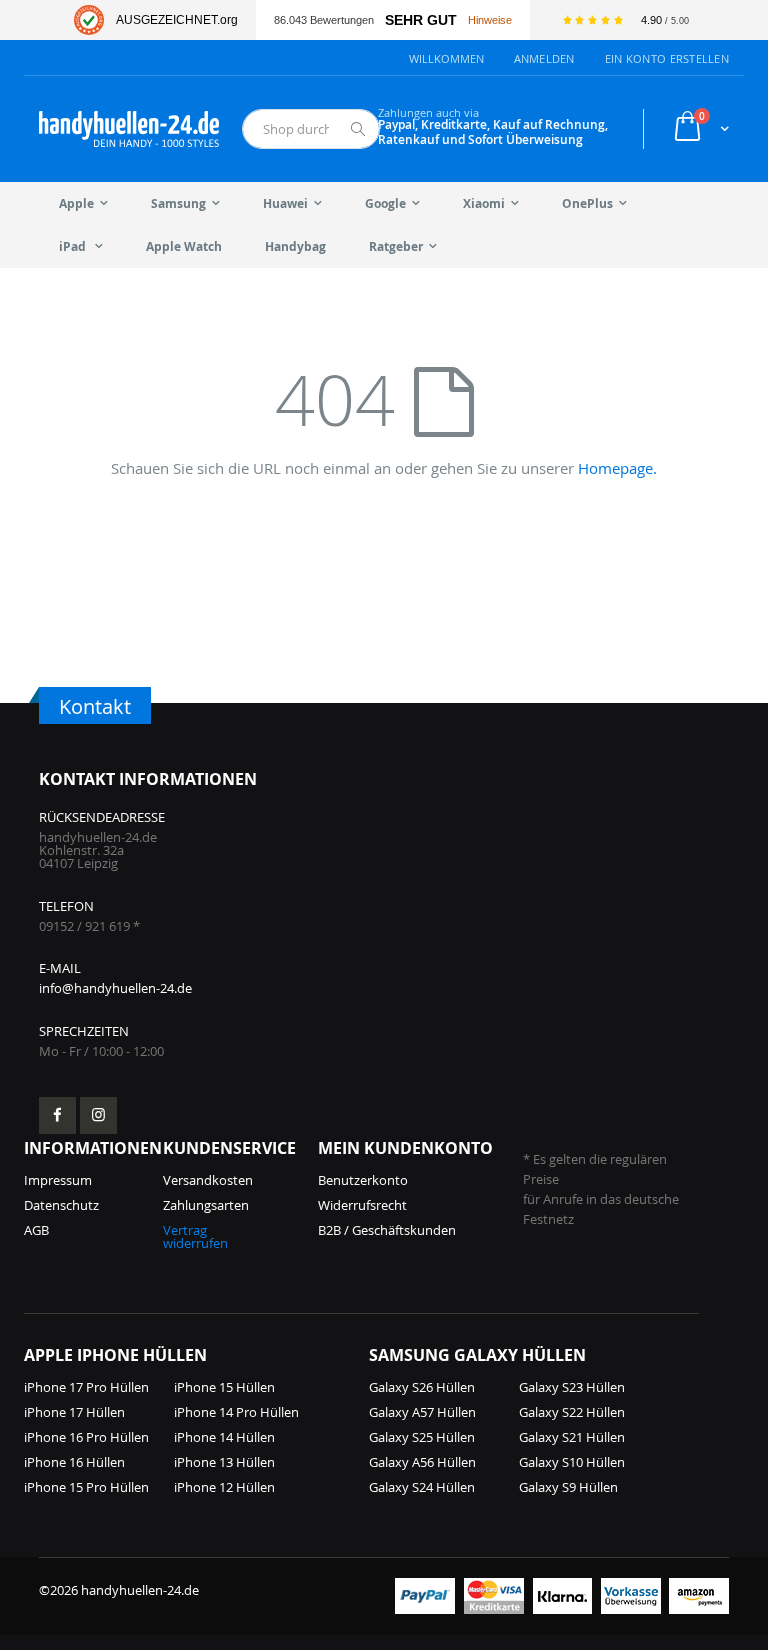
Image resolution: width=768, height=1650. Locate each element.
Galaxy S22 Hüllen (572, 1412)
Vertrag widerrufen (195, 1236)
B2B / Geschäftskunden (387, 1230)
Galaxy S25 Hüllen (422, 1437)
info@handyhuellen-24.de (115, 988)
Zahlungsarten (206, 1205)
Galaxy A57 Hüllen (422, 1412)
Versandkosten (208, 1180)
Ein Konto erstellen (667, 58)
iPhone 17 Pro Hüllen (86, 1387)
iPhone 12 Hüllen (224, 1487)
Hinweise (490, 20)
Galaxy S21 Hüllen (572, 1437)
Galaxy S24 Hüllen (422, 1487)
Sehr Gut (421, 20)
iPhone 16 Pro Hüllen (86, 1437)
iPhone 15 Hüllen (224, 1387)
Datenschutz (61, 1205)
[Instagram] (98, 1115)
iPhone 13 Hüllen (224, 1462)
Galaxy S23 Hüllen (572, 1387)
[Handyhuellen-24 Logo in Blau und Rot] (129, 129)
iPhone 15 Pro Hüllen (86, 1487)
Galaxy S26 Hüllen (422, 1387)
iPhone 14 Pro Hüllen (236, 1412)
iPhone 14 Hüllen (224, 1437)
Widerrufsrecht (362, 1205)
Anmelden (544, 58)
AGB (36, 1230)
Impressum (58, 1180)
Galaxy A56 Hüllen (422, 1462)
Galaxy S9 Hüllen (568, 1487)
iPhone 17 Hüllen (74, 1412)
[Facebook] (57, 1115)
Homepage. (617, 468)
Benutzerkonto (363, 1180)
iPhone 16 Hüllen (74, 1462)
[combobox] (311, 129)
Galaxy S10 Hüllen (572, 1462)
